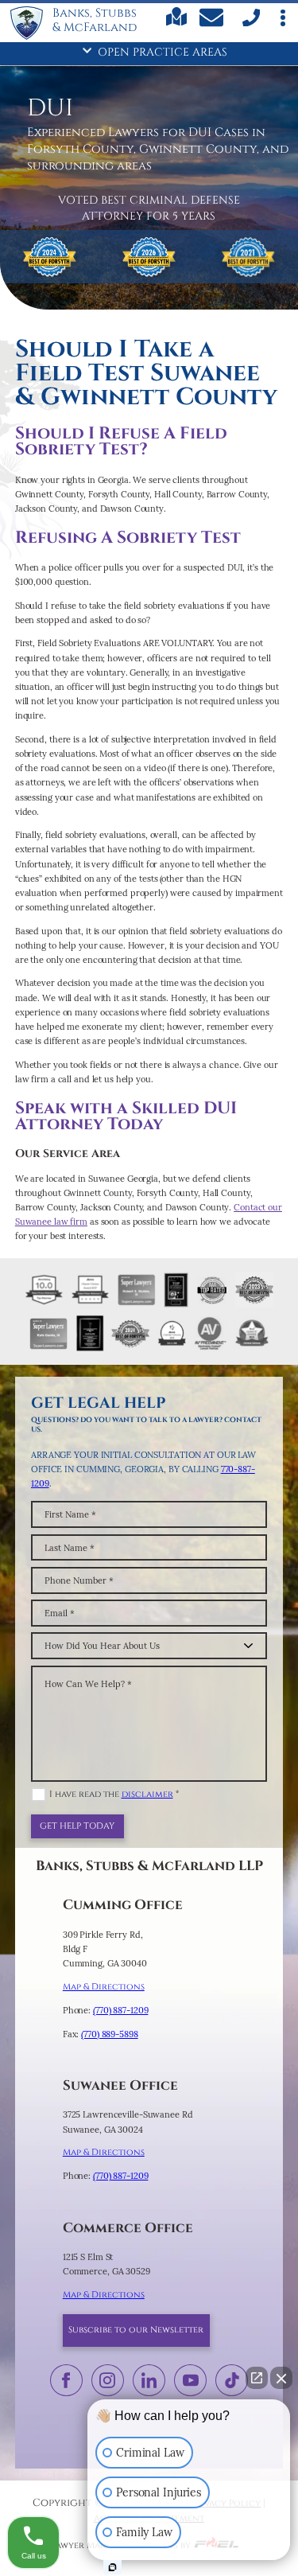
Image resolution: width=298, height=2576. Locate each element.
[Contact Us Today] (213, 20)
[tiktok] (232, 2380)
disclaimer (147, 1794)
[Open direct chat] (257, 2378)
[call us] (250, 24)
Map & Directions (104, 1987)
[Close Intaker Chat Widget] (281, 2378)
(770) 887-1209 (120, 2010)
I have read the (114, 1794)
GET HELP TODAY (77, 1826)
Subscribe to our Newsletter (136, 2330)
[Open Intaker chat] (112, 2567)
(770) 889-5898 (109, 2034)
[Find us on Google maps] (177, 23)
